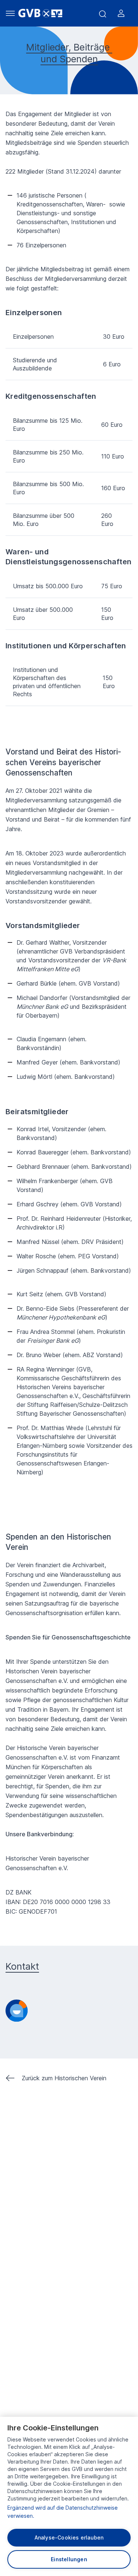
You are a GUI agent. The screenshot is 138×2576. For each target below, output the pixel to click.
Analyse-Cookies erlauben (69, 2537)
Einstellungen (69, 2559)
